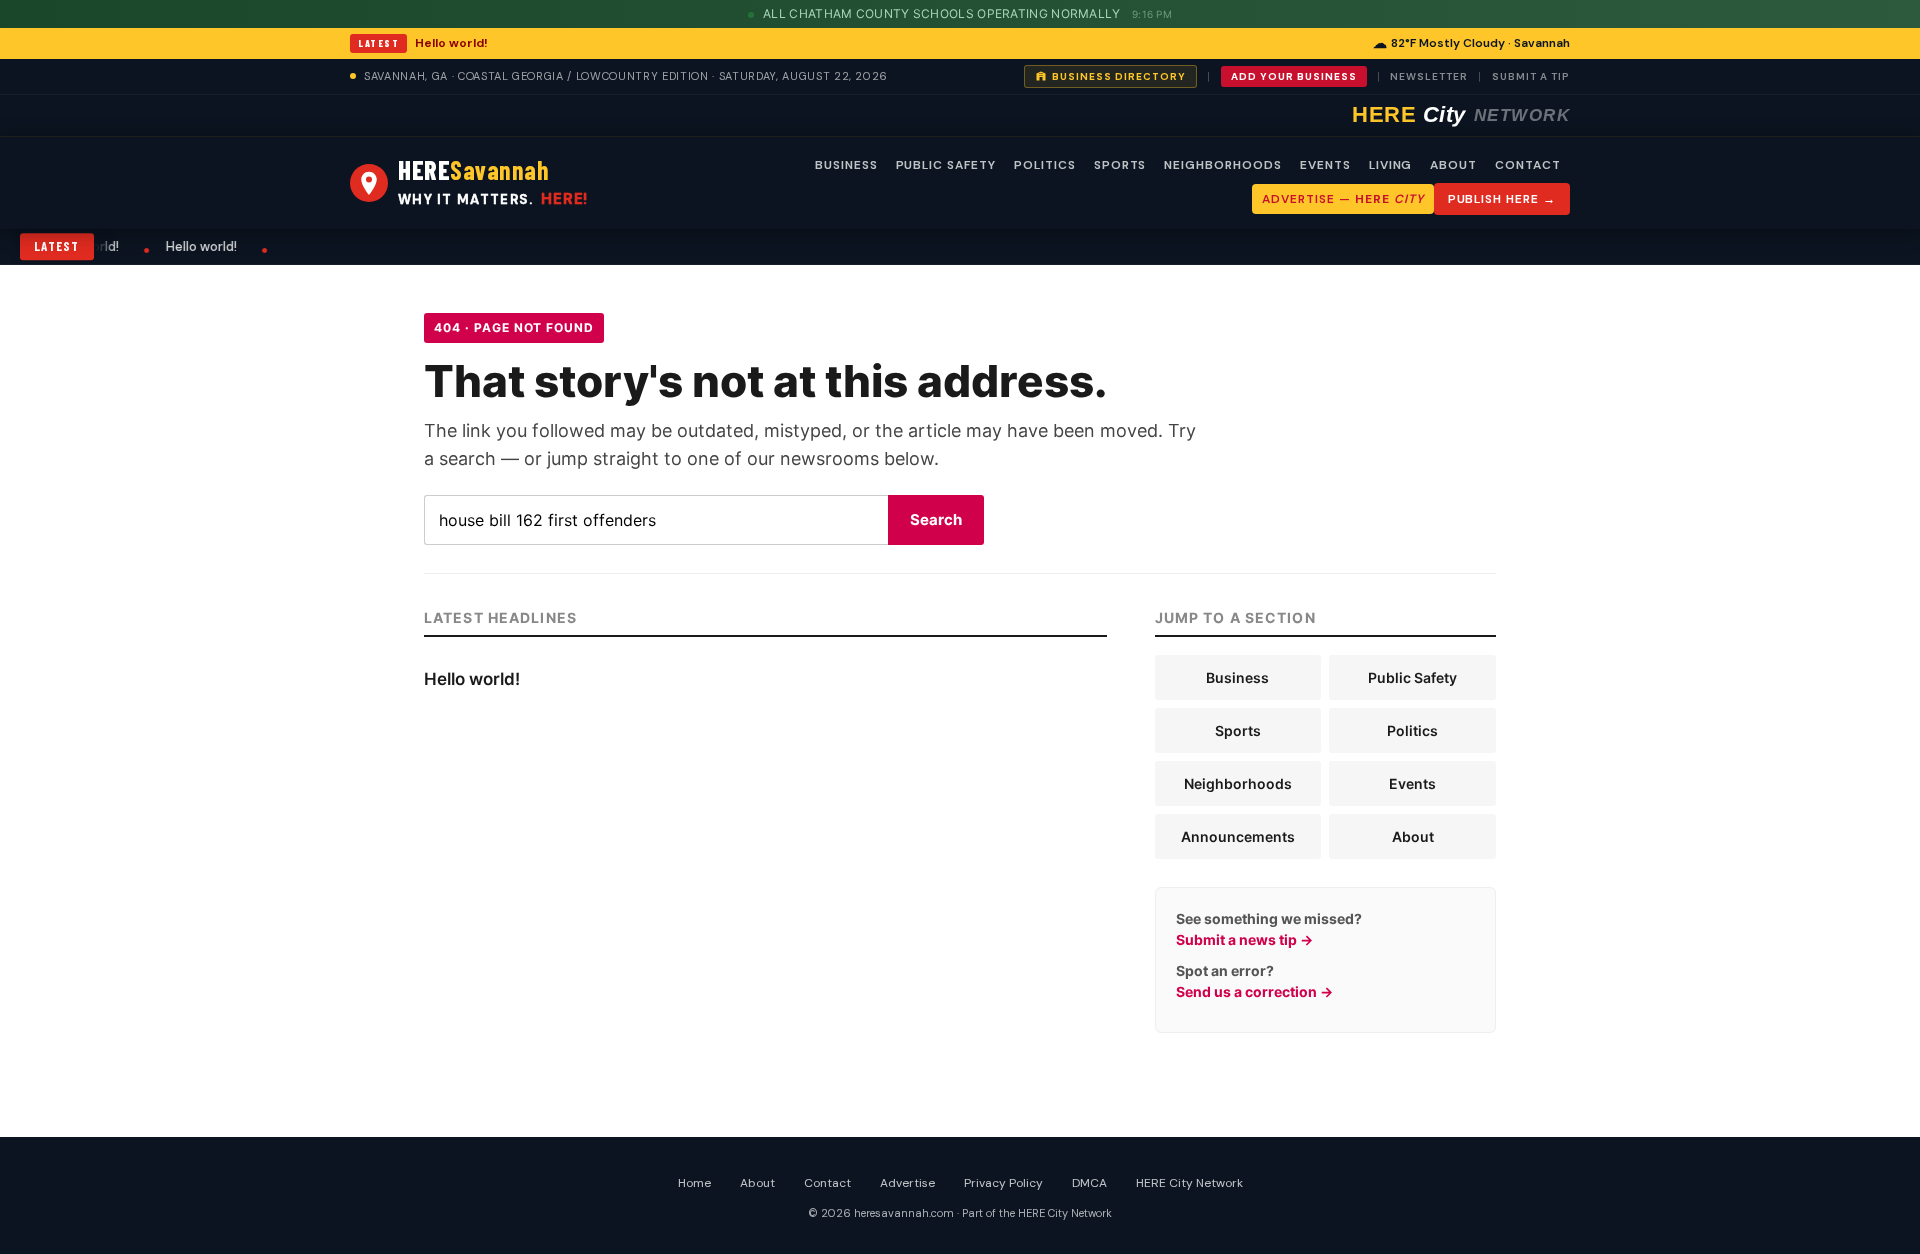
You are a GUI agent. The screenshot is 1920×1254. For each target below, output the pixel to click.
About (1413, 836)
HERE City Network (1189, 1183)
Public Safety (1412, 677)
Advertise (907, 1183)
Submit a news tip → (1244, 939)
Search (936, 519)
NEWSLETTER (1429, 76)
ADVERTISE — (1342, 199)
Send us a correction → (1254, 991)
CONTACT (1528, 165)
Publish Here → (1502, 199)
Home (694, 1183)
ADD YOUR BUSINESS (1294, 76)
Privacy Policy (1003, 1183)
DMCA (1089, 1183)
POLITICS (1045, 165)
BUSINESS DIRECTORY (1119, 76)
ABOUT (1453, 165)
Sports (1238, 730)
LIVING (1391, 165)
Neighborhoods (1238, 783)
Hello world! (451, 43)
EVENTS (1325, 165)
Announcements (1238, 836)
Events (1412, 783)
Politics (1412, 730)
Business (1237, 677)
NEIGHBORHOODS (1222, 165)
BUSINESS (846, 165)
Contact (827, 1183)
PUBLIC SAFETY (946, 165)
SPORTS (1120, 165)
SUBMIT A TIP (1531, 76)
